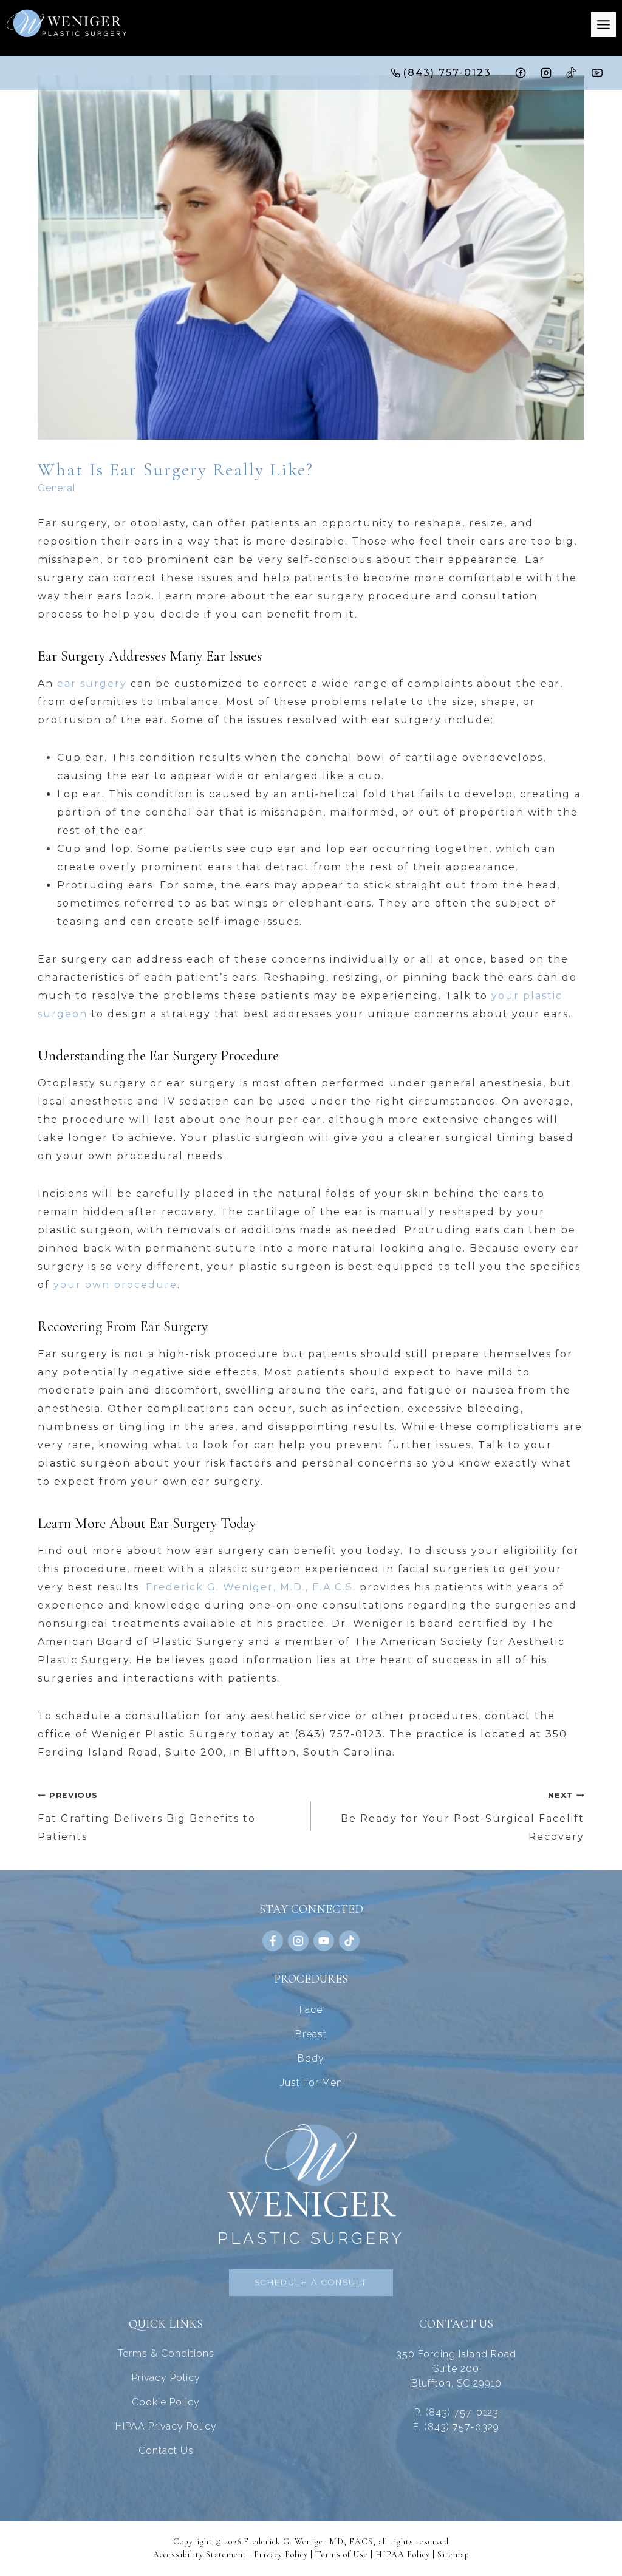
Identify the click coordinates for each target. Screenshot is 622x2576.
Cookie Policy (166, 2402)
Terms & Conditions (166, 2353)
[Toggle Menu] (603, 25)
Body (311, 2058)
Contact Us (166, 2451)
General (57, 488)
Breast (311, 2034)
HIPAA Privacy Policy (166, 2426)
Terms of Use (342, 2554)
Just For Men (311, 2083)
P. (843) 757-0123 (456, 2412)
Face (311, 2010)
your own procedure (115, 1285)
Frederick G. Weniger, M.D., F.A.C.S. (251, 1587)
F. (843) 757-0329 (456, 2427)
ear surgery (92, 683)
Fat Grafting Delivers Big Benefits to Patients (147, 1817)
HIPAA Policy (403, 2554)
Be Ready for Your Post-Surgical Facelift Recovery (463, 1817)
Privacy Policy (166, 2378)
